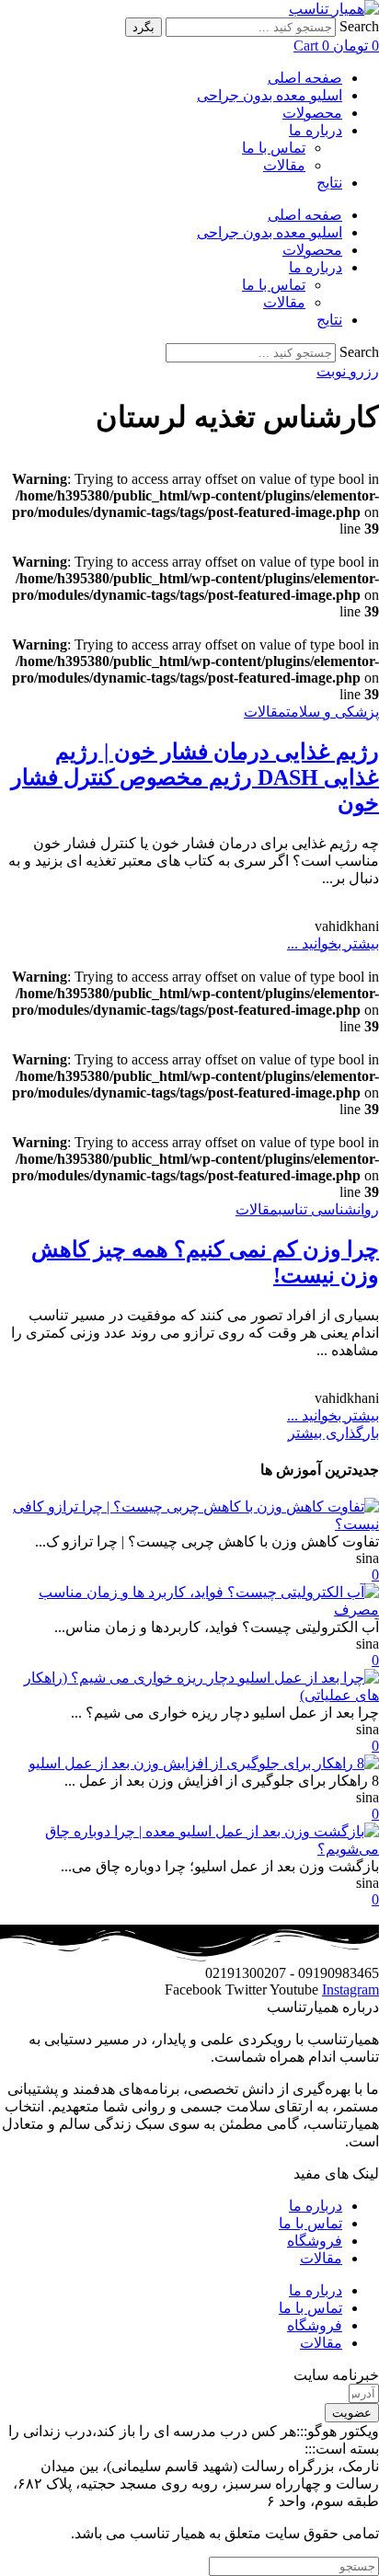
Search (359, 26)
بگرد (144, 27)
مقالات (284, 165)
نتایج (329, 183)
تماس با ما (274, 148)
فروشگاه (315, 2241)
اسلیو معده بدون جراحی (270, 95)
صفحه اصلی (305, 78)
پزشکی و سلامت (333, 712)
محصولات (312, 113)
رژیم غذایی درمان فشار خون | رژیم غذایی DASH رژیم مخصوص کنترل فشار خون (195, 777)
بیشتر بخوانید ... (333, 943)
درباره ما (316, 130)
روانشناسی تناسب (328, 1209)
